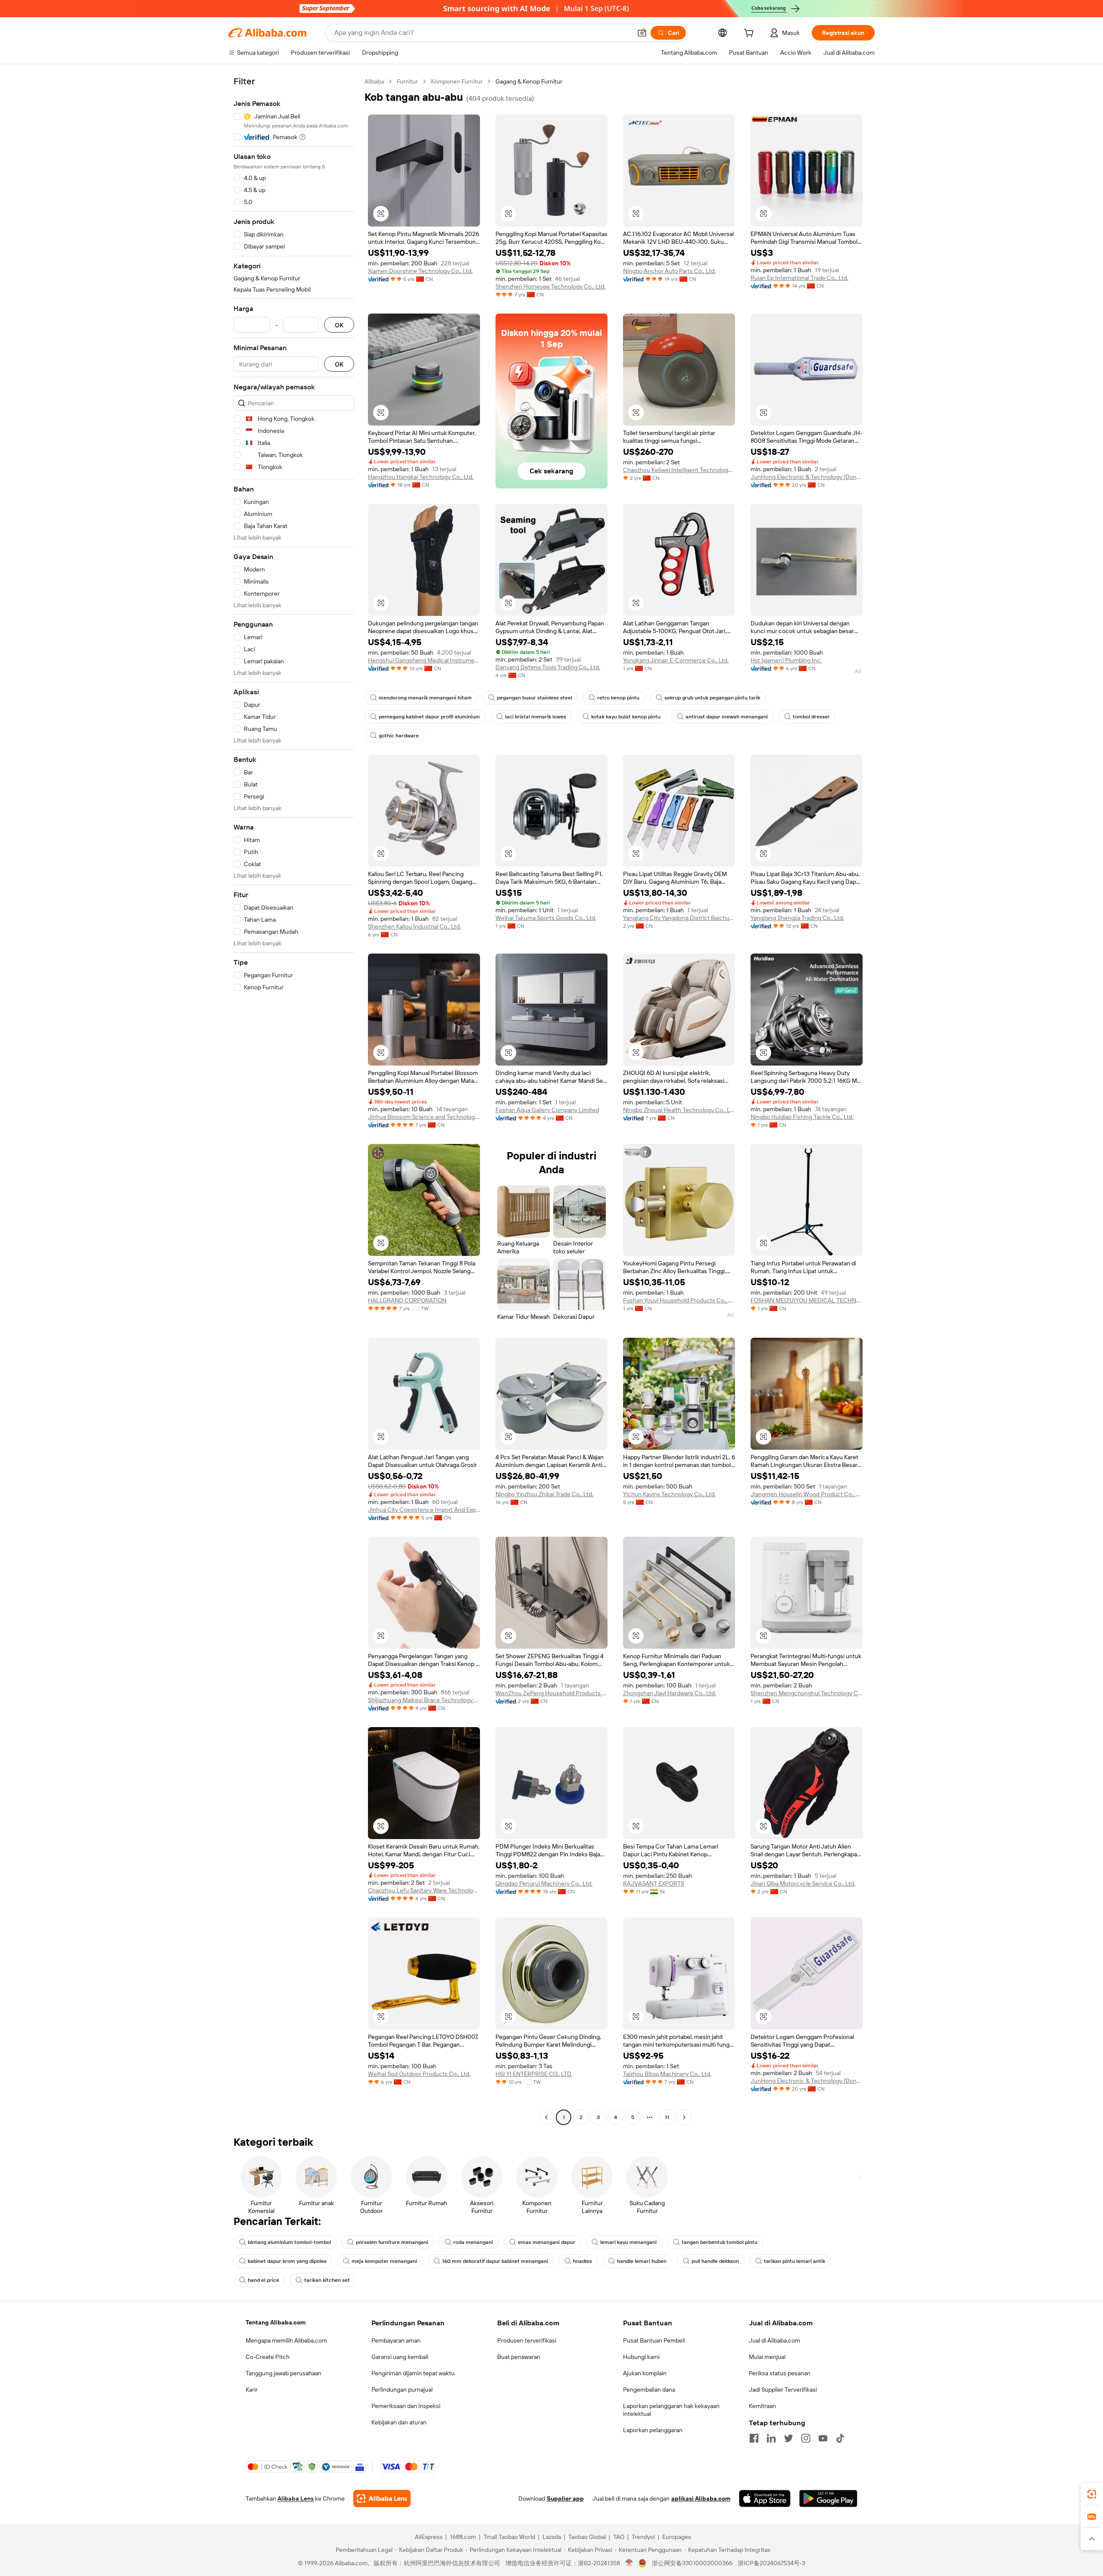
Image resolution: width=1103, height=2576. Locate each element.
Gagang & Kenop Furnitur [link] (529, 81)
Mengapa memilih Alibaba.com (286, 2340)
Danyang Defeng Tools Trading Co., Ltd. (548, 667)
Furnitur (407, 81)
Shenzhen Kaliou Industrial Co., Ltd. (414, 926)
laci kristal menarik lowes (536, 717)
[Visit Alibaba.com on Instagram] (806, 2438)
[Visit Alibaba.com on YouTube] (823, 2438)
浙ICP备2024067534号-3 (771, 2563)
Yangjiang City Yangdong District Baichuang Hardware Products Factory (679, 918)
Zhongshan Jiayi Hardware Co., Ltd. (670, 1693)
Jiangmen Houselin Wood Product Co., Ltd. (807, 1494)
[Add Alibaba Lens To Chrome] (382, 2498)
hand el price (263, 2280)
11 (667, 2117)
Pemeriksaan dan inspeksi (406, 2406)
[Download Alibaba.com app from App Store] (765, 2498)
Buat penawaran (519, 2357)
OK (339, 325)
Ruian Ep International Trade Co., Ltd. (799, 278)
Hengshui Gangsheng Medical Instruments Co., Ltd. (424, 660)
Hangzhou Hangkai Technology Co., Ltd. (421, 477)
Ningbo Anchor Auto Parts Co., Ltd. (669, 271)
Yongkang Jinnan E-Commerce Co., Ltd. (676, 660)
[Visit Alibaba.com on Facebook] (754, 2438)
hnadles (583, 2261)
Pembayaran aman (396, 2340)
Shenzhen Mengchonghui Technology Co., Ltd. (807, 1693)
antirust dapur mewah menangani (727, 717)
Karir (252, 2390)
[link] (1092, 2494)
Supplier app (565, 2498)
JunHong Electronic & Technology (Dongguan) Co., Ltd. (807, 477)
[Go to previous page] (546, 2117)
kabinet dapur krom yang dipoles (287, 2261)
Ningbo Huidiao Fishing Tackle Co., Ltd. (802, 1117)
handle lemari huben (642, 2261)
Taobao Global (587, 2537)
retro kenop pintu (618, 698)
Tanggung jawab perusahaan (284, 2373)
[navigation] (294, 1100)
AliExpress (429, 2537)
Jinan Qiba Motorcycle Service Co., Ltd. (803, 1883)
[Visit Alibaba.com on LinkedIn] (771, 2438)
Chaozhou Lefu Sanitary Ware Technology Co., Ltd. (424, 1890)
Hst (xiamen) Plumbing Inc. (786, 660)
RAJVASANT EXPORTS (654, 1883)
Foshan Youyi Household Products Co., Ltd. (679, 1300)
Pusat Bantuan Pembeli (654, 2340)
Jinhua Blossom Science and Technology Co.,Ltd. (424, 1117)
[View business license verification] (629, 2563)
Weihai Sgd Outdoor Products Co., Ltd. (419, 2074)
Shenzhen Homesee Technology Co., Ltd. (550, 286)
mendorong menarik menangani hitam (425, 698)
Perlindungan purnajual (402, 2390)
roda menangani (473, 2242)
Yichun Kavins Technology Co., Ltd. (669, 1494)
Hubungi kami (641, 2357)
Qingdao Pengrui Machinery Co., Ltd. (544, 1883)
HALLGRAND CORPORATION (407, 1300)
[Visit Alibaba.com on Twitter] (788, 2438)
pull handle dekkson (715, 2261)
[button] (642, 33)
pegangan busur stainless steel (534, 698)
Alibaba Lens (296, 2498)
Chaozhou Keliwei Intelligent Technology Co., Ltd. (679, 470)
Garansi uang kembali (400, 2357)
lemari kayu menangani (628, 2242)
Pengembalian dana (649, 2390)
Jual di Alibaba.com (774, 2340)
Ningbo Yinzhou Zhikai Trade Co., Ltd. (544, 1494)
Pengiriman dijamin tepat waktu (413, 2373)
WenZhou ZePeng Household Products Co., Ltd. (551, 1693)
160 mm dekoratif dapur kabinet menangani (495, 2261)
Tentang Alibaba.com (276, 2322)
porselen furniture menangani (392, 2242)
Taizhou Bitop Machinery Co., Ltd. (667, 2074)
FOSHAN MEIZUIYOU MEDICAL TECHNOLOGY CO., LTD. (807, 1300)
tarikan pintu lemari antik (795, 2261)
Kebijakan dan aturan (399, 2422)
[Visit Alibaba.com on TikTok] (840, 2438)
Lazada (552, 2537)
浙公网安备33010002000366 (692, 2563)
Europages (677, 2537)
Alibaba (374, 81)
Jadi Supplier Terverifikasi (783, 2390)
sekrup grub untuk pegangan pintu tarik (712, 698)
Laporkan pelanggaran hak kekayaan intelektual (671, 2410)
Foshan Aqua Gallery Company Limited (547, 1110)
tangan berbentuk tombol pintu (720, 2242)
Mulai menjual (767, 2357)
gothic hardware (399, 736)
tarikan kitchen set (327, 2280)
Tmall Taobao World (509, 2537)
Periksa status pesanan (780, 2373)
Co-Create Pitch (268, 2357)
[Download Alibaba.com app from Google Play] (828, 2498)
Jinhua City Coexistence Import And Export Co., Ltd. (424, 1510)
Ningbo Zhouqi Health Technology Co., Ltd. (679, 1110)
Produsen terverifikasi (527, 2340)
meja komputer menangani (384, 2261)
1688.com (463, 2537)
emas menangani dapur (547, 2242)
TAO (619, 2537)
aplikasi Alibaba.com (701, 2498)
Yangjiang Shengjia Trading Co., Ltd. (797, 918)
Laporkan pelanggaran (653, 2430)
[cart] (751, 34)
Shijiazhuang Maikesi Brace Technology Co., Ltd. (424, 1700)
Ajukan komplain (645, 2373)
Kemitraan (762, 2406)
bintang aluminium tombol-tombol (289, 2242)
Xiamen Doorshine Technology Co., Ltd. (420, 271)
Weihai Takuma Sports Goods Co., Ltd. (546, 918)
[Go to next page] (684, 2117)
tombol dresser (811, 717)
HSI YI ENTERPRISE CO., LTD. (534, 2074)
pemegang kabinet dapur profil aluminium (429, 717)
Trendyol (643, 2537)
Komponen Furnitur (457, 81)
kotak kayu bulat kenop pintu (626, 717)
